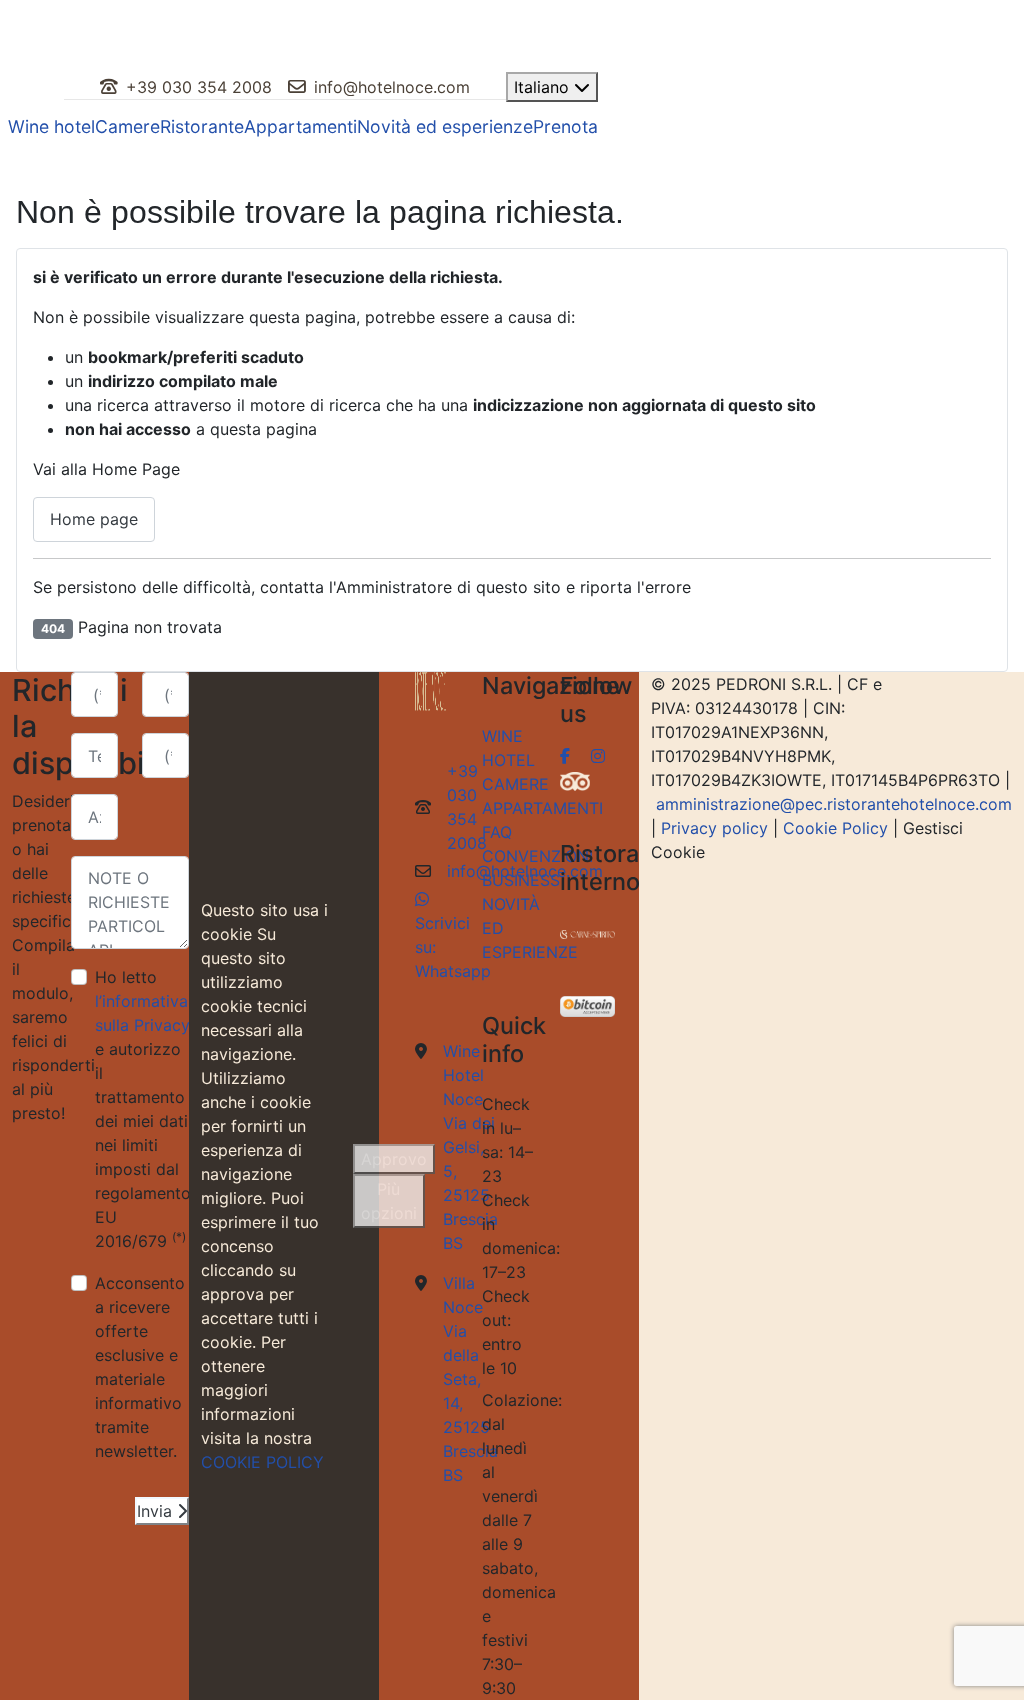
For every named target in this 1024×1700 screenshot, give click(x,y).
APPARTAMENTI (542, 808)
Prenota (565, 126)
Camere (127, 126)
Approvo (394, 1159)
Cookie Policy (835, 828)
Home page (94, 519)
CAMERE (515, 784)
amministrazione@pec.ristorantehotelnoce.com (834, 804)
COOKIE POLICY (262, 1462)
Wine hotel (51, 126)
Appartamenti (300, 126)
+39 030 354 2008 (199, 87)
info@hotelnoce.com (392, 87)
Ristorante (202, 126)
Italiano (544, 87)
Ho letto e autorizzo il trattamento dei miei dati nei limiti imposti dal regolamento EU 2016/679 (143, 1109)
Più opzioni (389, 1201)
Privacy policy (714, 828)
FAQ (497, 832)
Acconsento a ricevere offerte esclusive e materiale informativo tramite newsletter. (140, 1367)
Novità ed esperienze (445, 126)
